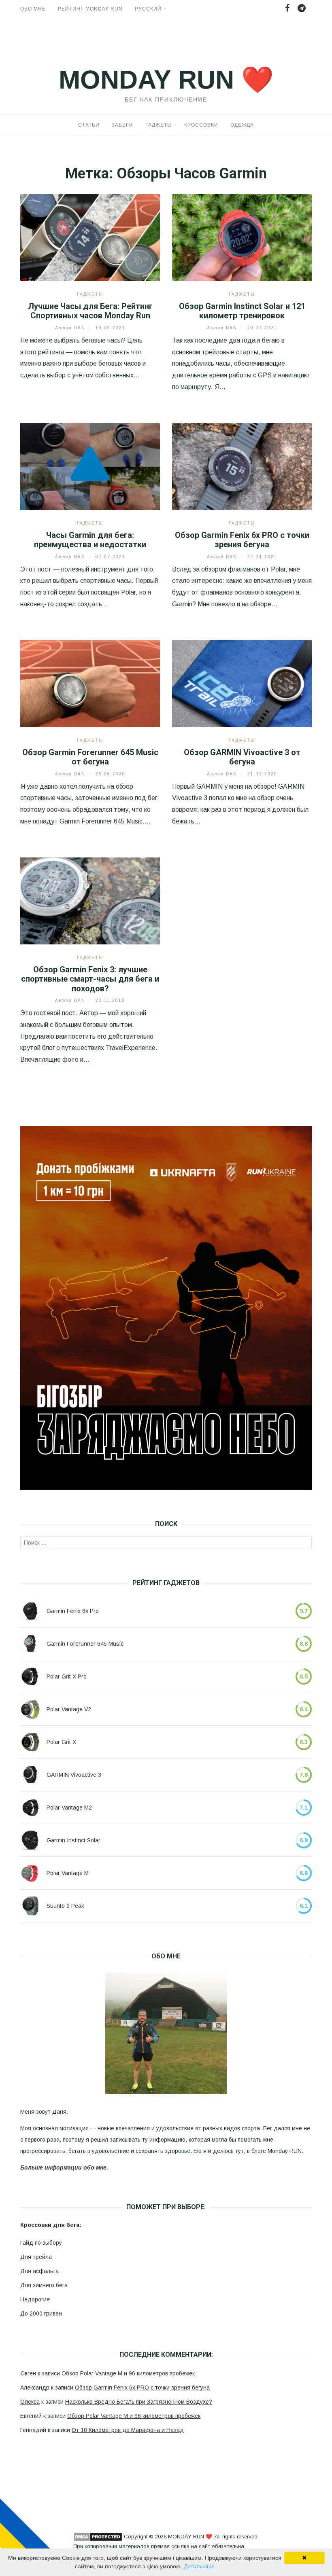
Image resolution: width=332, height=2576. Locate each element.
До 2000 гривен (41, 2314)
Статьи (89, 125)
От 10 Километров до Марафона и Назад (128, 2430)
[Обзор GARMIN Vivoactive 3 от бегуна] (242, 683)
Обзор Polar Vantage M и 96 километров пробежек (128, 2373)
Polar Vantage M (68, 1873)
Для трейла (36, 2257)
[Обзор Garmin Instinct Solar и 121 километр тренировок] (242, 237)
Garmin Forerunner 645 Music (85, 1644)
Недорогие (35, 2299)
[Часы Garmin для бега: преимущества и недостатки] (90, 466)
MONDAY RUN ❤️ (166, 80)
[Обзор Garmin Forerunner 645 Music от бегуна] (90, 683)
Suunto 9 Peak (65, 1906)
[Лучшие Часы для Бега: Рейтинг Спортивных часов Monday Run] (90, 237)
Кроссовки (201, 125)
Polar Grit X (61, 1742)
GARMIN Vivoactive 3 (74, 1775)
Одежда (242, 125)
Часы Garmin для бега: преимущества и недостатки (90, 540)
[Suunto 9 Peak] (30, 1906)
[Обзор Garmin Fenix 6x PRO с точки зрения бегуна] (242, 466)
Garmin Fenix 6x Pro (73, 1611)
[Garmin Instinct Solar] (30, 1840)
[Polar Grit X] (30, 1742)
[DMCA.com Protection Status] (98, 2537)
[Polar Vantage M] (30, 1873)
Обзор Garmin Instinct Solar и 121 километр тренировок (242, 311)
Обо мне (33, 9)
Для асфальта (39, 2271)
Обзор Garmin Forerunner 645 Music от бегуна (90, 757)
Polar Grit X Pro (67, 1676)
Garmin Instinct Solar (73, 1840)
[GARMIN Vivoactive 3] (30, 1775)
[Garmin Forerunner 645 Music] (30, 1644)
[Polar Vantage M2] (30, 1808)
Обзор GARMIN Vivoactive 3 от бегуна (242, 757)
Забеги (122, 125)
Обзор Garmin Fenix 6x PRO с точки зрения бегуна (242, 540)
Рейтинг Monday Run (90, 9)
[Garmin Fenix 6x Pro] (30, 1611)
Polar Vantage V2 (69, 1709)
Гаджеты (159, 125)
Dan (71, 328)
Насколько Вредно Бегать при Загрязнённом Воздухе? (139, 2402)
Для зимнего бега (44, 2285)
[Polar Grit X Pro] (30, 1676)
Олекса (30, 2402)
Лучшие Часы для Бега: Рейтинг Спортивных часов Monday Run (90, 311)
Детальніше (199, 2566)
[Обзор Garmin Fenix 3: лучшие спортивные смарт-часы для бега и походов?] (90, 901)
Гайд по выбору (41, 2243)
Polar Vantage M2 (69, 1808)
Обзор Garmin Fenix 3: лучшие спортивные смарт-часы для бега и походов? (90, 979)
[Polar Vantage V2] (30, 1709)
